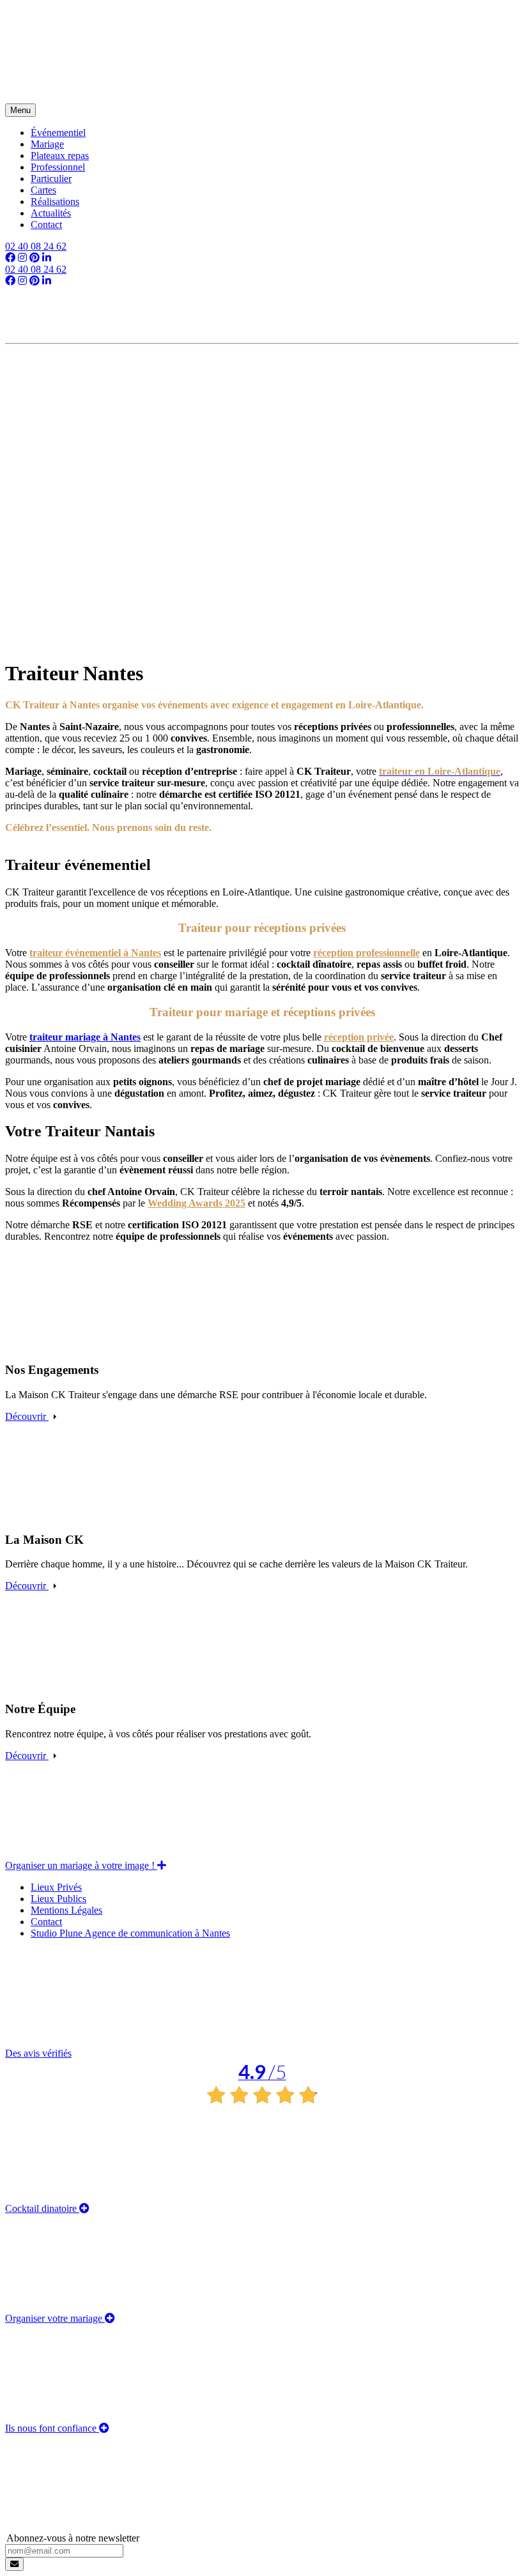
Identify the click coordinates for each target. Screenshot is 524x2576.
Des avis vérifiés (146, 2066)
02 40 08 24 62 (36, 246)
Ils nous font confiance (52, 2428)
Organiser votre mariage (55, 2318)
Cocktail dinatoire (42, 2208)
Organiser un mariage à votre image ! (81, 1865)
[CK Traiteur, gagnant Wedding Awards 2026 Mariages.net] (262, 375)
